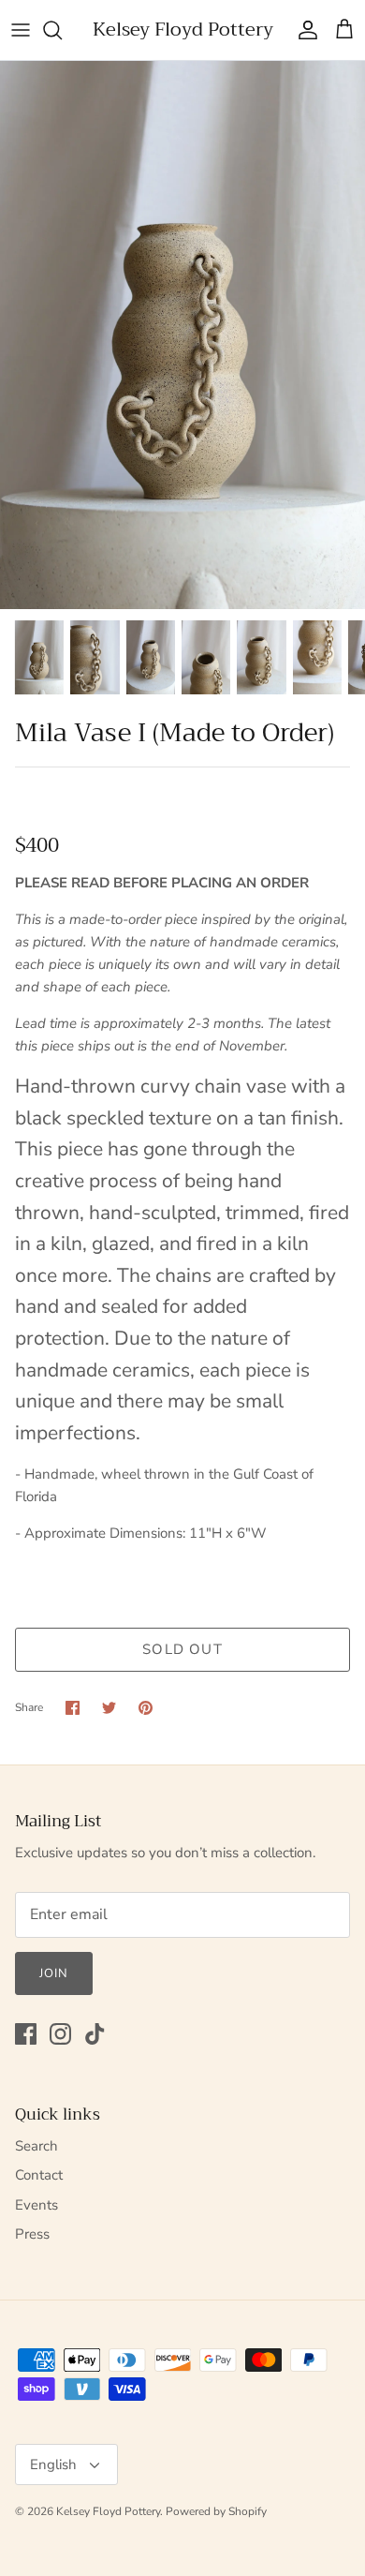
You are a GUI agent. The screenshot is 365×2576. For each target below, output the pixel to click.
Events (36, 2205)
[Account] (303, 30)
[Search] (62, 30)
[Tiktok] (95, 2034)
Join (54, 1973)
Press (32, 2234)
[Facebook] (26, 2034)
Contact (39, 2175)
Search (36, 2146)
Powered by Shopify (216, 2511)
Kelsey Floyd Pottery (108, 2511)
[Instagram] (60, 2034)
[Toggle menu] (21, 30)
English (53, 2464)
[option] (182, 335)
